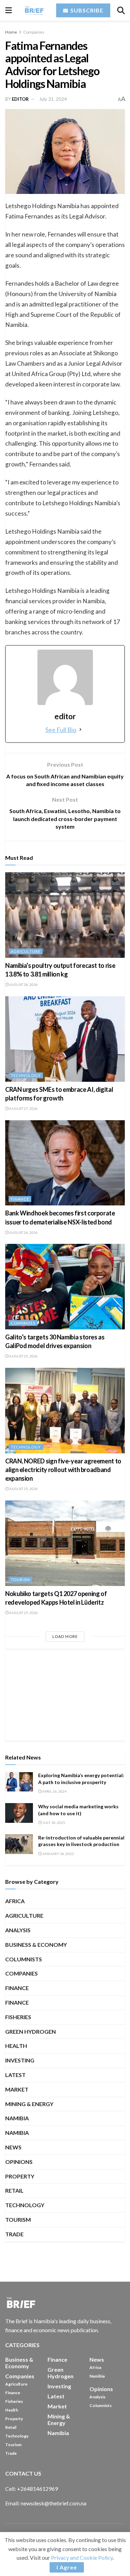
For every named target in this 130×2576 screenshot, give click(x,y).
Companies (34, 32)
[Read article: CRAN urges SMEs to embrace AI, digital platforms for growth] (65, 1039)
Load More (65, 1636)
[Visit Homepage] (34, 10)
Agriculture (26, 951)
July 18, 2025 (53, 1822)
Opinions (19, 2162)
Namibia (17, 2133)
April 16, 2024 (54, 1791)
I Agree (67, 2567)
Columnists (24, 1959)
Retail (14, 2190)
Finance (20, 1199)
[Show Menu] (8, 10)
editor (20, 99)
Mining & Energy (29, 2104)
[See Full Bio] (80, 730)
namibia (17, 2118)
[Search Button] (121, 10)
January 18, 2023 (58, 1854)
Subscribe (86, 10)
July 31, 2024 (53, 99)
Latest (15, 2075)
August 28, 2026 (23, 984)
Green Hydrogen (31, 2031)
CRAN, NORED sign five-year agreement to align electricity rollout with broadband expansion (63, 1470)
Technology (26, 1075)
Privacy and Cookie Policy (82, 2557)
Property (20, 2176)
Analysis (18, 1930)
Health (16, 2046)
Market (17, 2089)
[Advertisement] (65, 1695)
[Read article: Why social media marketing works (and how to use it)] (19, 1813)
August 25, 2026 (23, 1356)
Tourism (20, 1580)
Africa (15, 1901)
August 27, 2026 (23, 1108)
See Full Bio (61, 730)
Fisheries (18, 2017)
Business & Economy (36, 1945)
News (13, 2147)
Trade (14, 2234)
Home (11, 32)
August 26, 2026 (23, 1232)
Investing (20, 2060)
